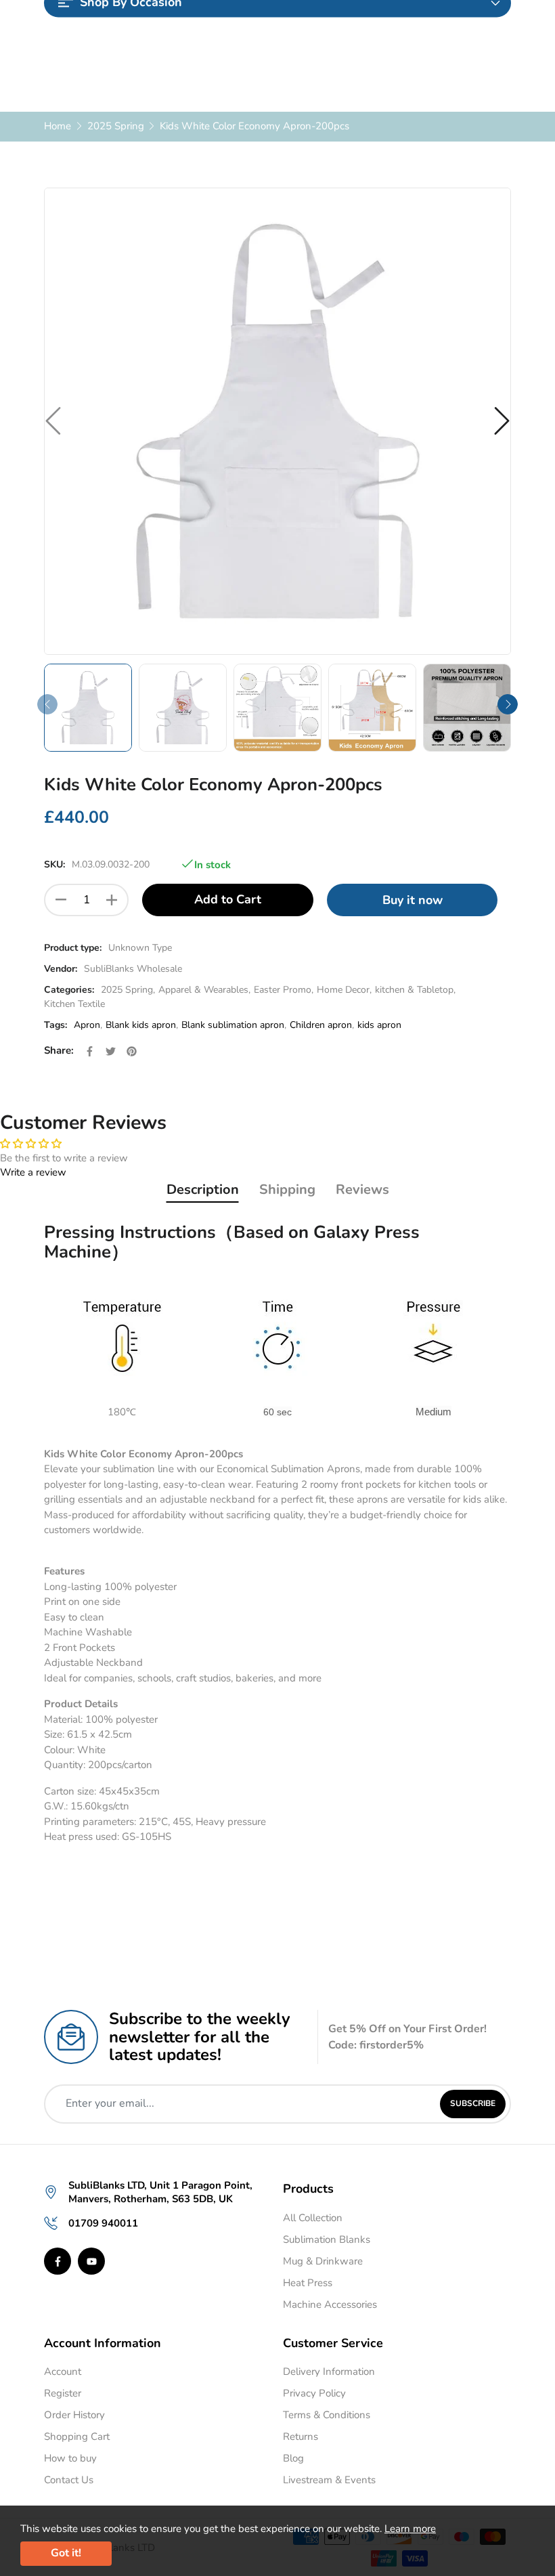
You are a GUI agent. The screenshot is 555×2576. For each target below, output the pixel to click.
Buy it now (413, 900)
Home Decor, (344, 990)
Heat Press (308, 2283)
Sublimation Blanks (327, 2239)
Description (203, 1189)
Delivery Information (329, 2371)
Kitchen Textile (74, 1004)
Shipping (287, 1189)
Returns (301, 2437)
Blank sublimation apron (233, 1025)
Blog (293, 2458)
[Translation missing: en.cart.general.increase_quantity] (112, 900)
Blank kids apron (141, 1025)
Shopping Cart (77, 2437)
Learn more (410, 2529)
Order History (74, 2415)
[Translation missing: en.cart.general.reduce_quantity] (61, 900)
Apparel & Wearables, (204, 990)
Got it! (66, 2553)
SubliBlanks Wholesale (133, 969)
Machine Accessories (330, 2304)
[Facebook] (58, 2261)
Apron (87, 1025)
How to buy (70, 2458)
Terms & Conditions (327, 2415)
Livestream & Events (329, 2480)
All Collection (313, 2218)
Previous (47, 704)
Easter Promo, (284, 990)
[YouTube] (91, 2261)
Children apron (321, 1025)
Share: (59, 1050)
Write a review (33, 1172)
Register (63, 2393)
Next (508, 704)
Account (63, 2371)
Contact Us (69, 2480)
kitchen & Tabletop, (415, 990)
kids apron (379, 1025)
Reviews (362, 1189)
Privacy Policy (314, 2393)
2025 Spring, (128, 990)
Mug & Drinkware (323, 2261)
